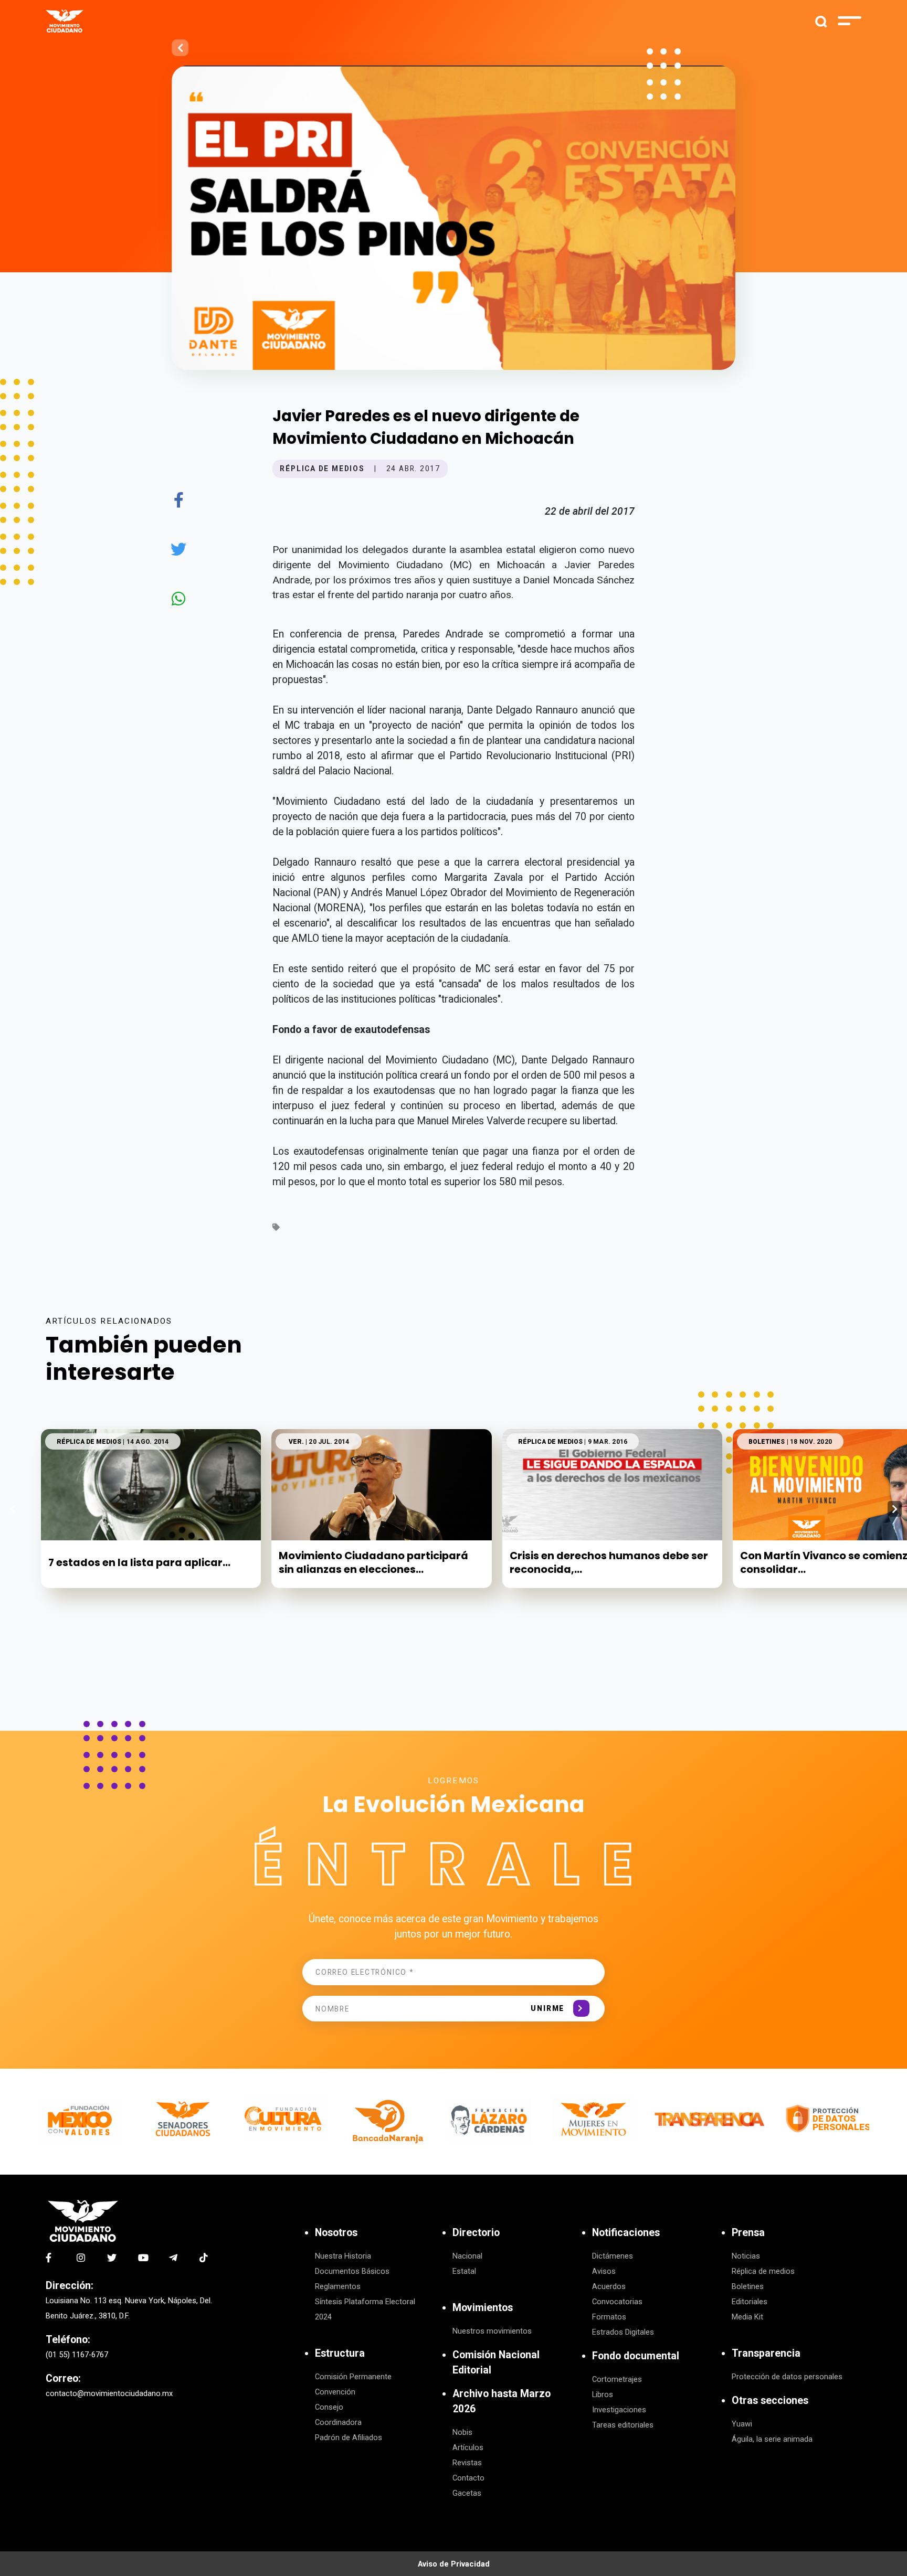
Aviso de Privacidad (454, 2564)
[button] (895, 1509)
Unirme (547, 2008)
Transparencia (766, 2353)
